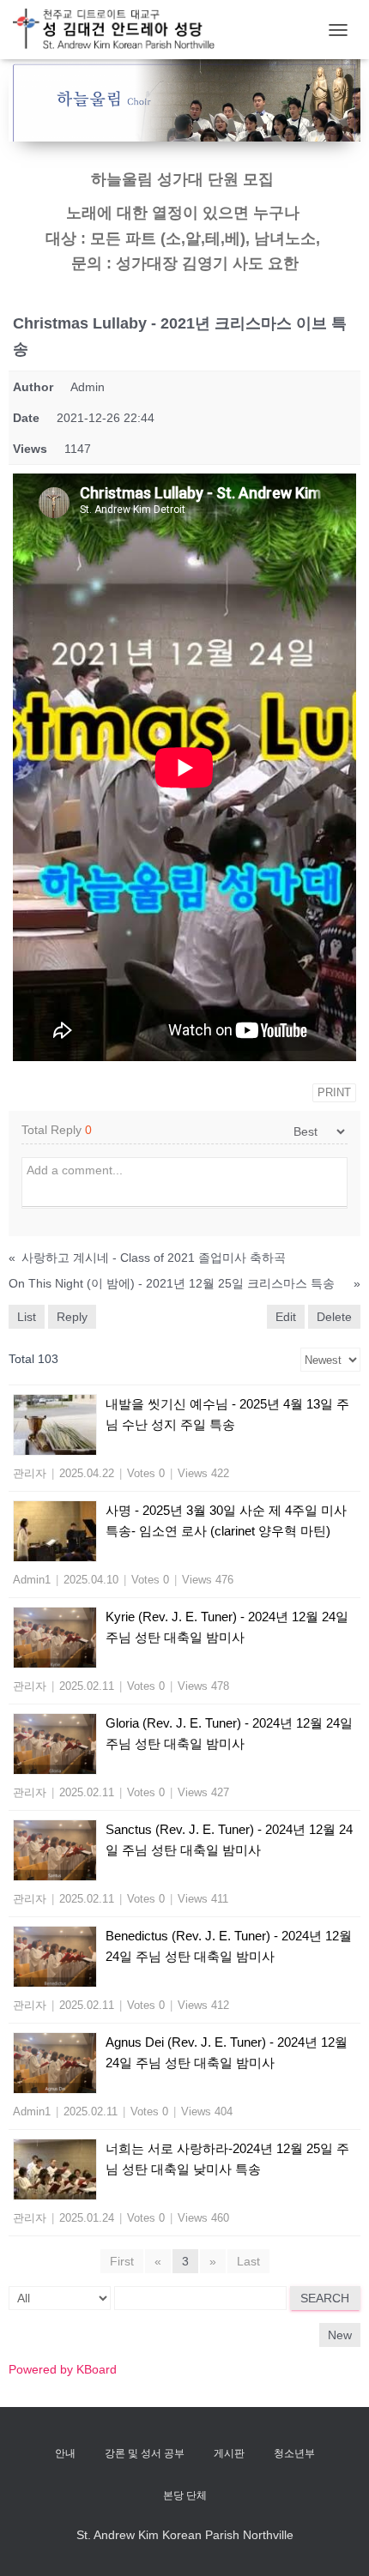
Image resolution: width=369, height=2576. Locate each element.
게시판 (229, 2453)
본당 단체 (185, 2495)
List (27, 1317)
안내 (65, 2453)
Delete (334, 1317)
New (340, 2335)
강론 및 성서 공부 (145, 2453)
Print (334, 1092)
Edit (286, 1317)
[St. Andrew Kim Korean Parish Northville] (120, 30)
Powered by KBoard (63, 2369)
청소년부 (294, 2453)
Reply (72, 1317)
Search (325, 2298)
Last (248, 2261)
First (122, 2261)
